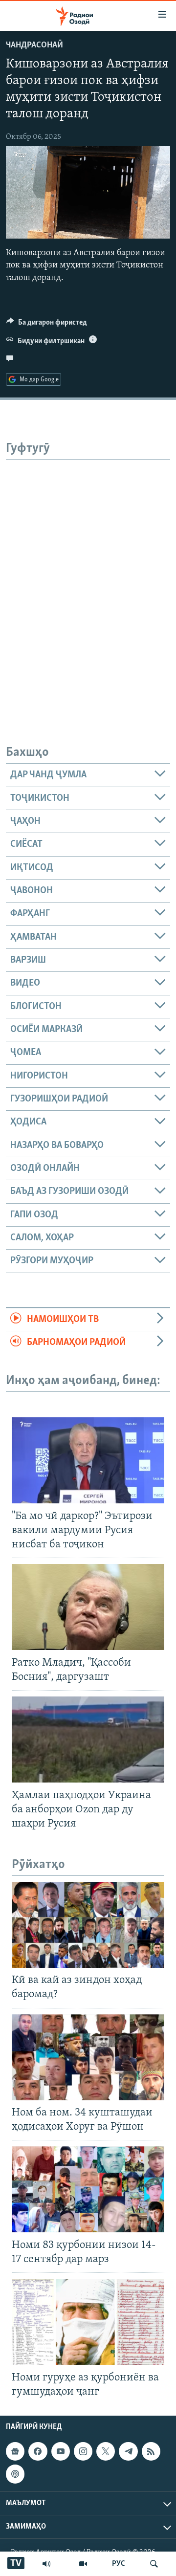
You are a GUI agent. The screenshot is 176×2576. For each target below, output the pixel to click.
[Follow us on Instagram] (83, 2451)
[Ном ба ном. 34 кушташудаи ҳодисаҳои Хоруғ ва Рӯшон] (88, 2057)
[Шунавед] (46, 2564)
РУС (119, 2564)
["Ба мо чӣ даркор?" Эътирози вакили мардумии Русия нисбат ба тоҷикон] (88, 1460)
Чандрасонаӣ (34, 45)
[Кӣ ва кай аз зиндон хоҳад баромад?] (88, 1925)
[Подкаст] (15, 2474)
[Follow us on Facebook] (38, 2451)
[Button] (47, 325)
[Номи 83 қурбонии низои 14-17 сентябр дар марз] (88, 2189)
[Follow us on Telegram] (128, 2451)
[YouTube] (83, 2564)
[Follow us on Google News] (15, 2451)
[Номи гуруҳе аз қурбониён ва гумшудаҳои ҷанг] (88, 2322)
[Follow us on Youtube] (61, 2451)
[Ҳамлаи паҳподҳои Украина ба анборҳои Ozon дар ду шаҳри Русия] (88, 1739)
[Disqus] (88, 582)
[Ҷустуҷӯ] (154, 2564)
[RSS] (151, 2451)
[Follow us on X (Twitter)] (106, 2451)
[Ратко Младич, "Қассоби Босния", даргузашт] (88, 1607)
